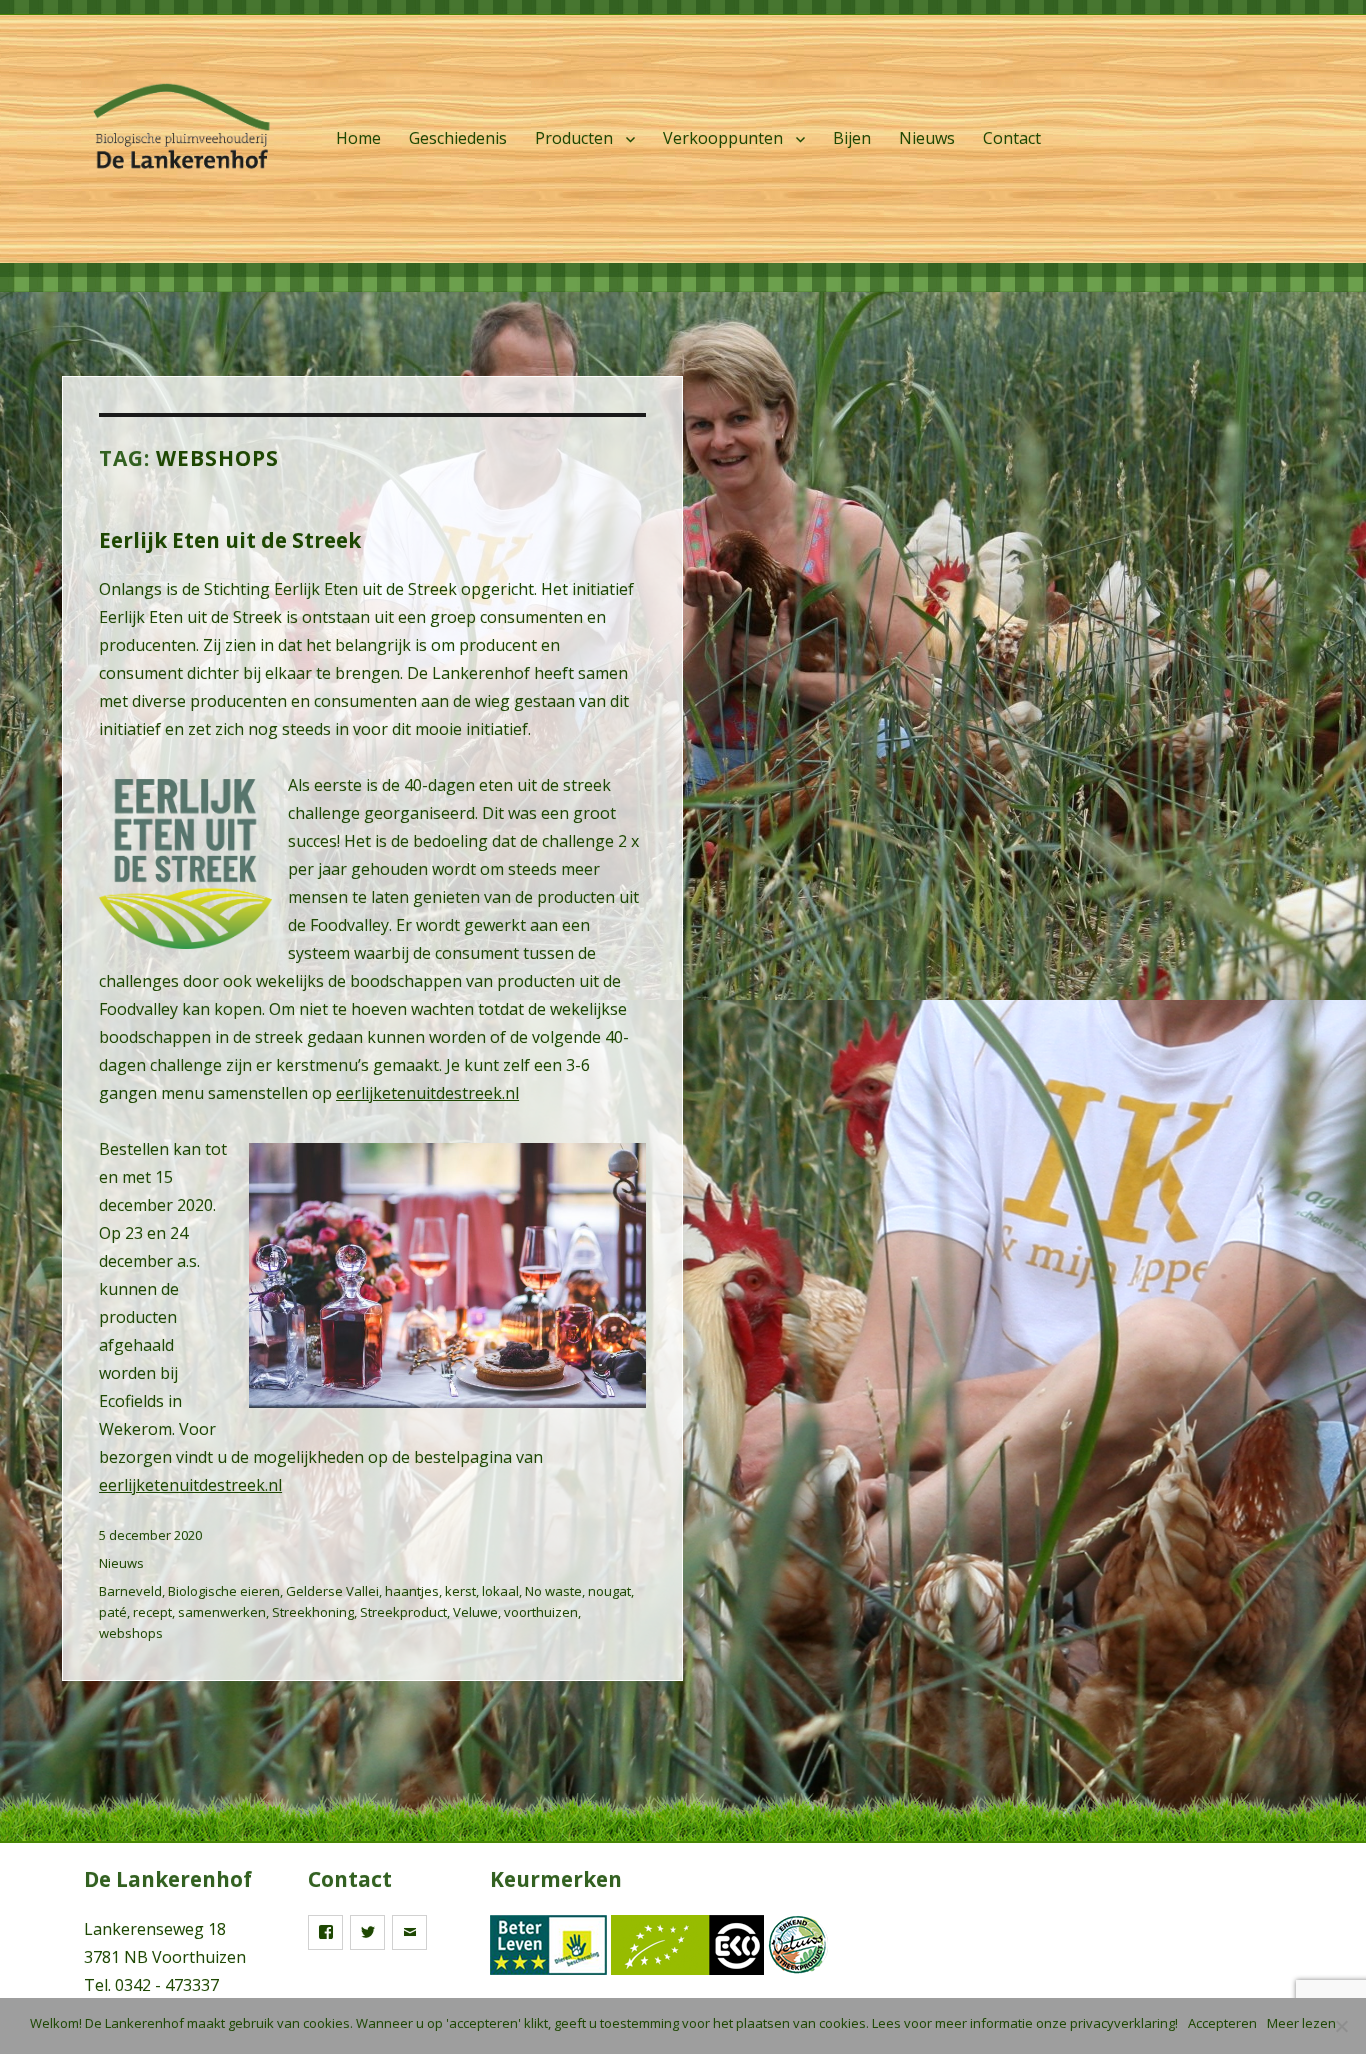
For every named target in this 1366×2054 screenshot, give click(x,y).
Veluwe (475, 1612)
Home (358, 138)
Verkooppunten (723, 138)
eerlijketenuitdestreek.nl (427, 1093)
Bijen (852, 138)
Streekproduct (403, 1612)
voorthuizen (541, 1612)
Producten (574, 138)
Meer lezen (1301, 2023)
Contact (1012, 138)
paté (113, 1612)
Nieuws (927, 138)
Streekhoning (313, 1612)
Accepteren (1222, 2023)
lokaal (500, 1591)
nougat (609, 1591)
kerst (460, 1591)
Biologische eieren (224, 1591)
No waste (553, 1591)
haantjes (412, 1591)
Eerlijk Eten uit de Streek (230, 540)
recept (152, 1612)
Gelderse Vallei (332, 1591)
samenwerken (222, 1612)
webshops (131, 1633)
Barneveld (130, 1591)
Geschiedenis (458, 138)
